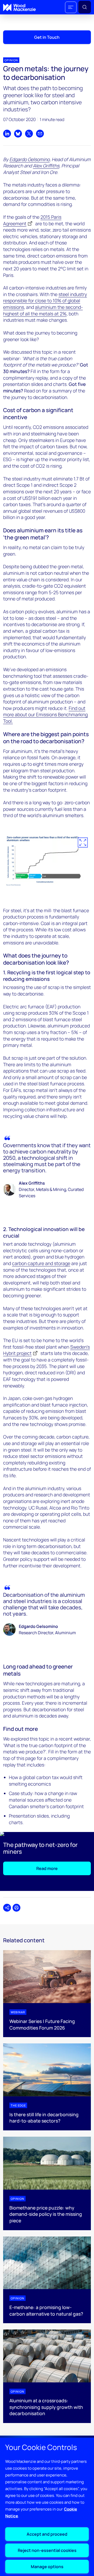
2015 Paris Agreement (32, 220)
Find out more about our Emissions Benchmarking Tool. (45, 715)
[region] (47, 2507)
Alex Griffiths (46, 166)
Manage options (47, 2567)
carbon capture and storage (41, 1263)
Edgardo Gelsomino (30, 159)
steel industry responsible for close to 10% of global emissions (45, 301)
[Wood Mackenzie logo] (19, 7)
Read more (47, 1868)
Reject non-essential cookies (47, 2550)
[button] (71, 7)
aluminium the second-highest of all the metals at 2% (43, 310)
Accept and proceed (47, 2534)
